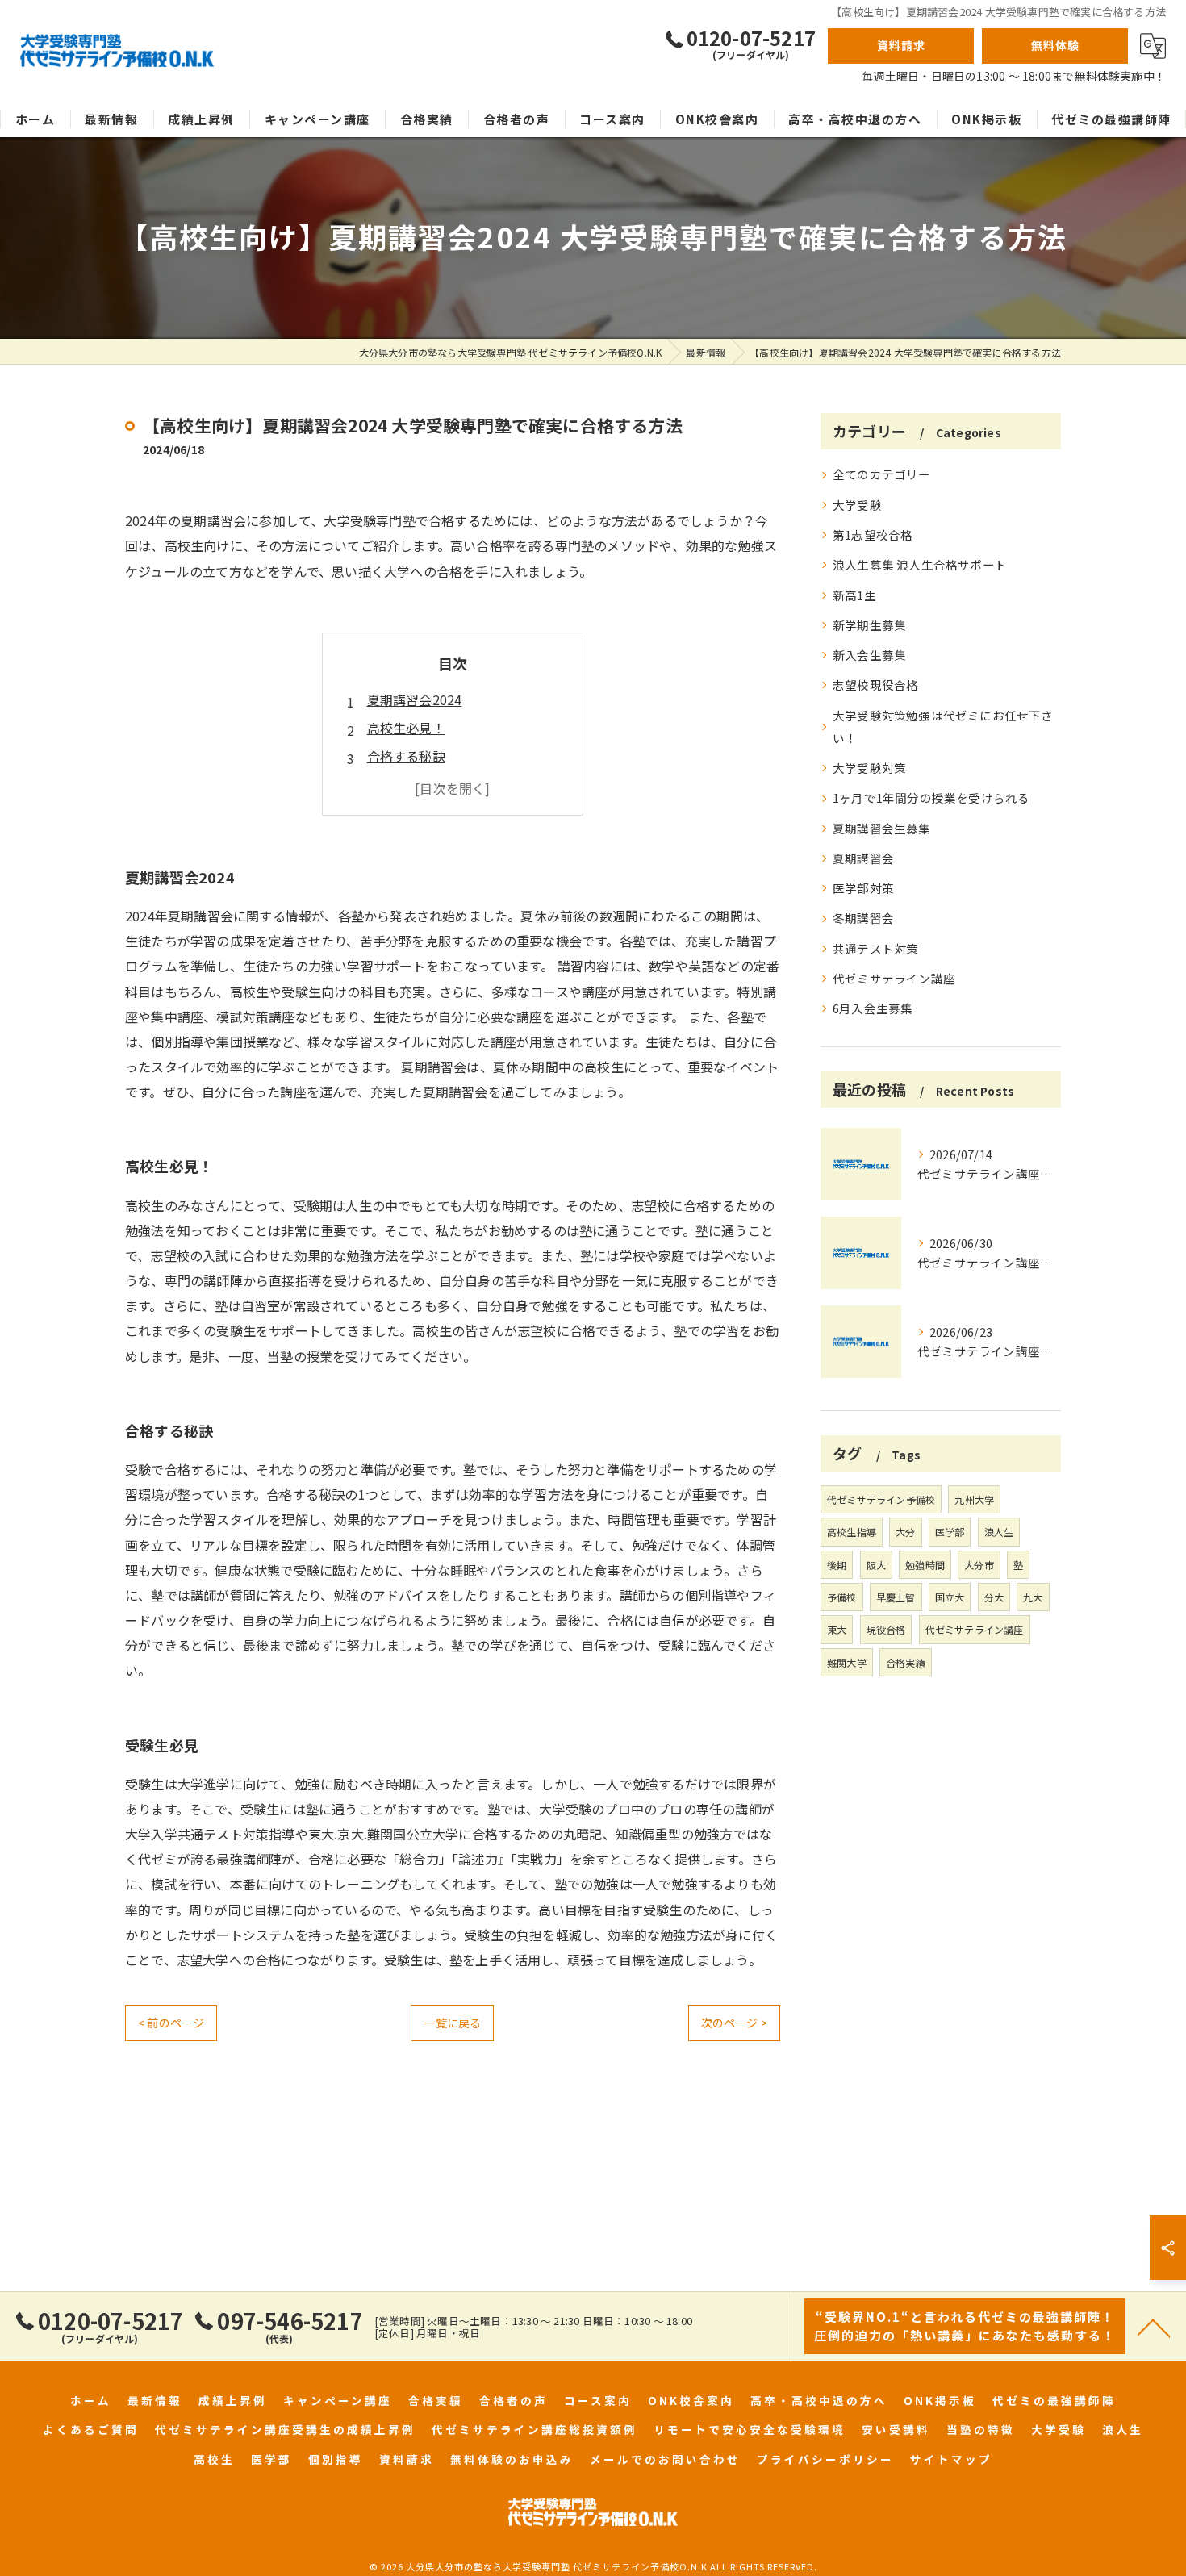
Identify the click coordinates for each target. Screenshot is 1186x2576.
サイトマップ (951, 2459)
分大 (994, 1597)
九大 (1033, 1597)
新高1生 (854, 595)
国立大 (950, 1597)
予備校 (842, 1597)
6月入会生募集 (873, 1008)
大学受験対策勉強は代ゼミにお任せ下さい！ (943, 726)
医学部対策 (863, 888)
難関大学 (847, 1662)
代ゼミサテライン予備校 (881, 1499)
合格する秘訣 (406, 756)
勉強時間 (925, 1565)
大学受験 (857, 505)
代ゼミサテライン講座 (894, 978)
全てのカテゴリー (882, 474)
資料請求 (901, 45)
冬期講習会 (863, 918)
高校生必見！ (406, 728)
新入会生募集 (869, 655)
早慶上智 (896, 1597)
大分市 (979, 1565)
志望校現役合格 (875, 685)
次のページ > (734, 2023)
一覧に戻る (452, 2023)
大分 (905, 1532)
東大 (837, 1629)
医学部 (950, 1532)
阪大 (876, 1565)
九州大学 (974, 1499)
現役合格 (886, 1629)
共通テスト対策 (875, 948)
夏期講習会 (863, 858)
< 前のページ (171, 2023)
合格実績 (906, 1662)
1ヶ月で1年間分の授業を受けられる (931, 797)
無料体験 (1055, 45)
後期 (837, 1565)
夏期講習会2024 (415, 699)
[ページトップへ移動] (1154, 2327)
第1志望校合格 (873, 534)
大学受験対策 (869, 768)
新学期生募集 (869, 625)
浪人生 (999, 1532)
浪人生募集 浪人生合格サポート (920, 564)
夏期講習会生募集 (882, 828)
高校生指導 (852, 1532)
